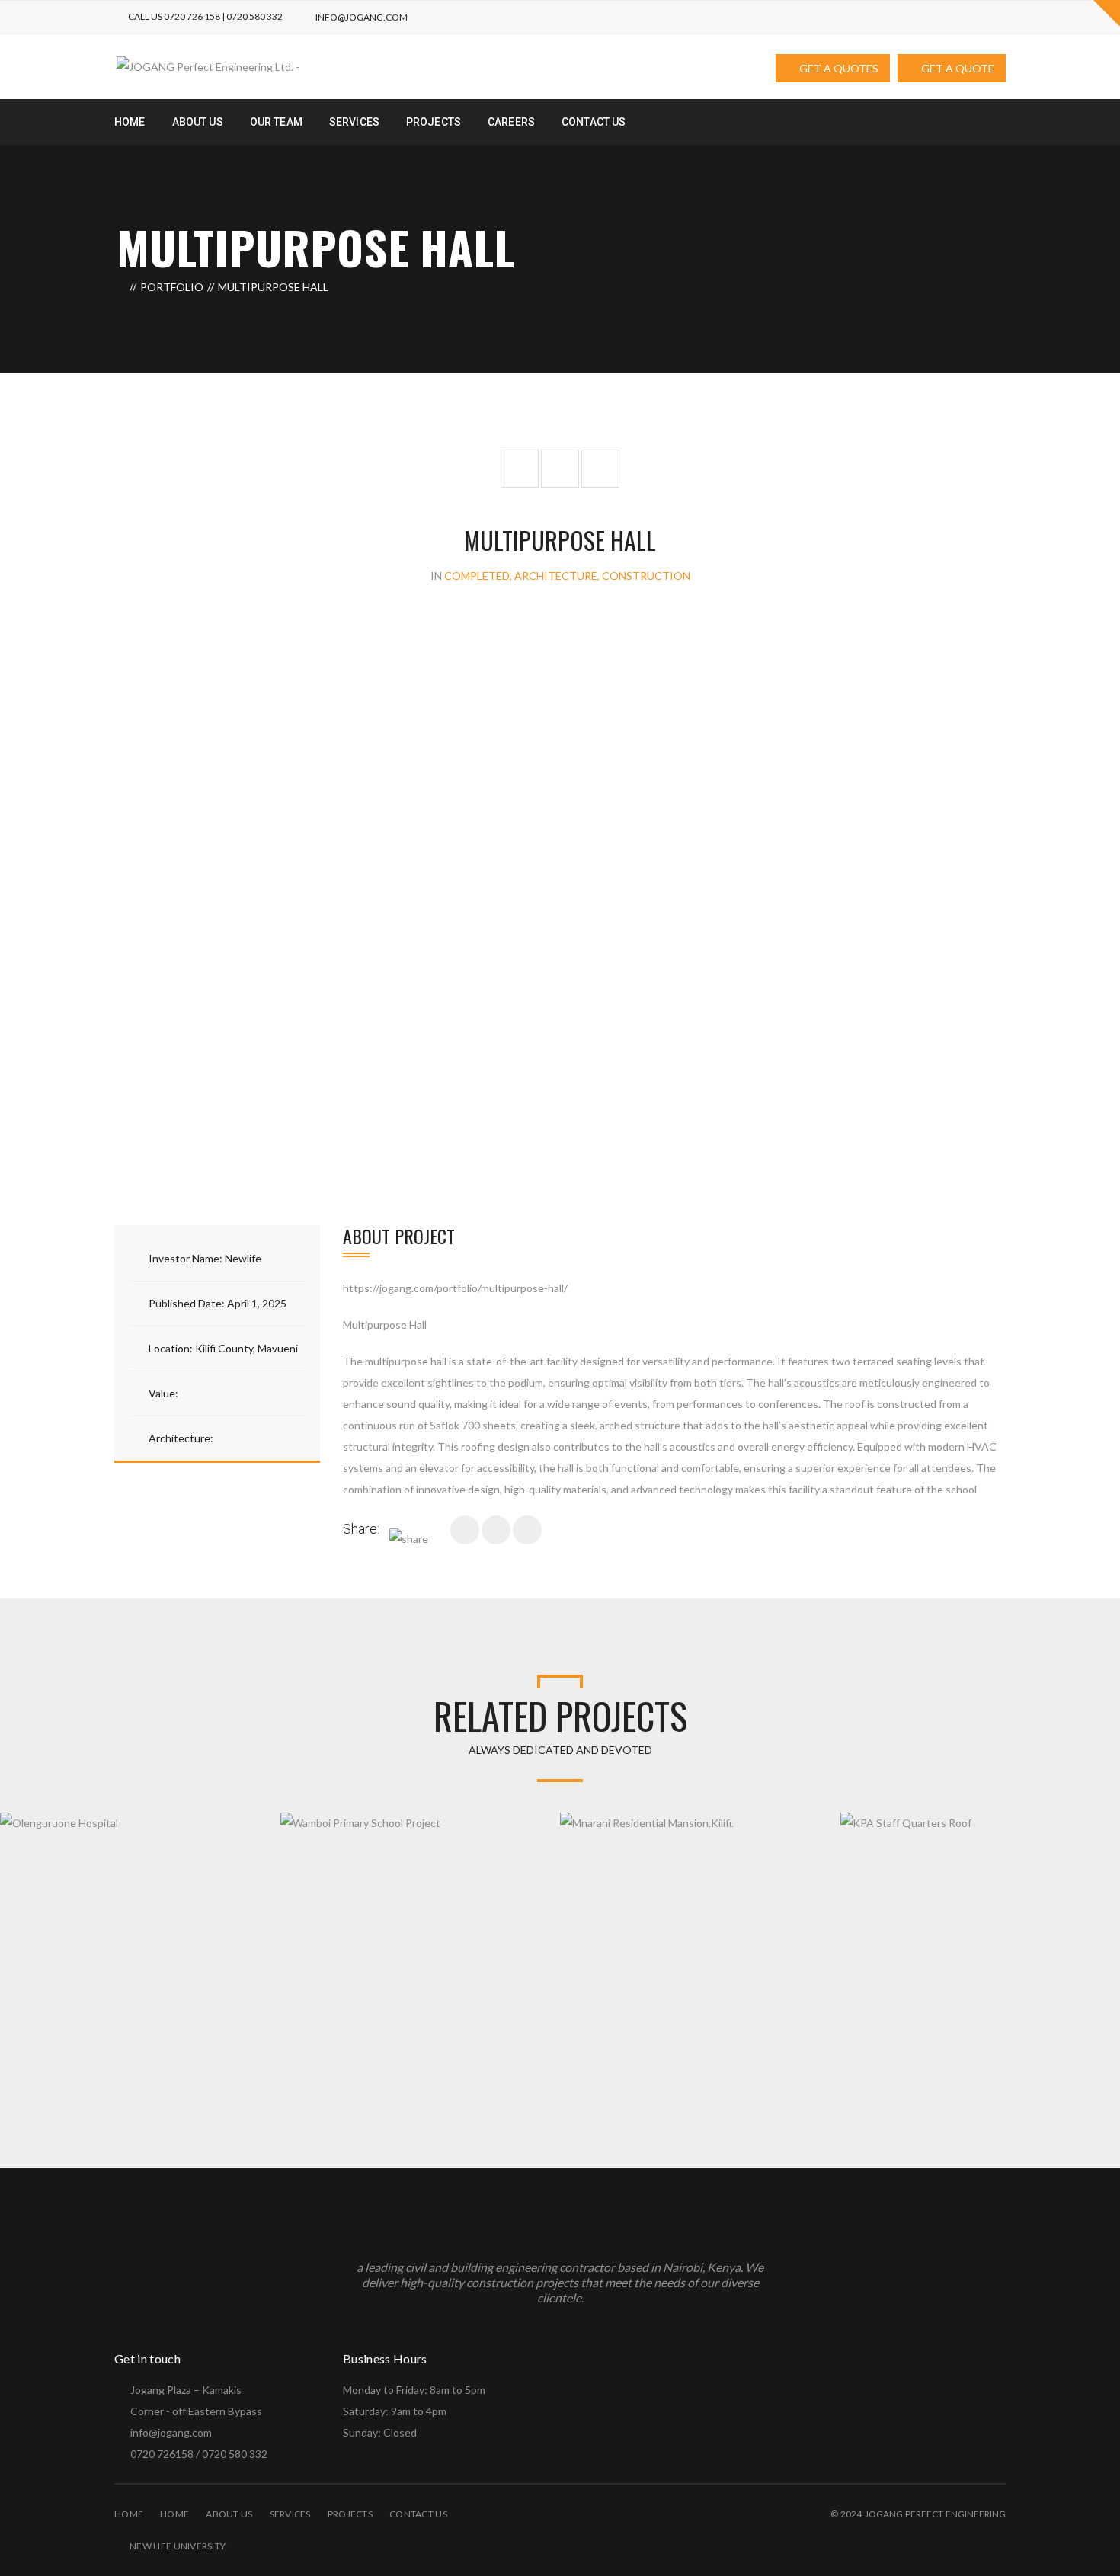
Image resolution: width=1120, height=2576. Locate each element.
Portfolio (172, 287)
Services (290, 2514)
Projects (350, 2514)
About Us (229, 2514)
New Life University (178, 2546)
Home (129, 2514)
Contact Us (418, 2514)
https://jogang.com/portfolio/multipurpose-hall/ (455, 1288)
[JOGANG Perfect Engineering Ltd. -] (208, 65)
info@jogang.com (362, 17)
